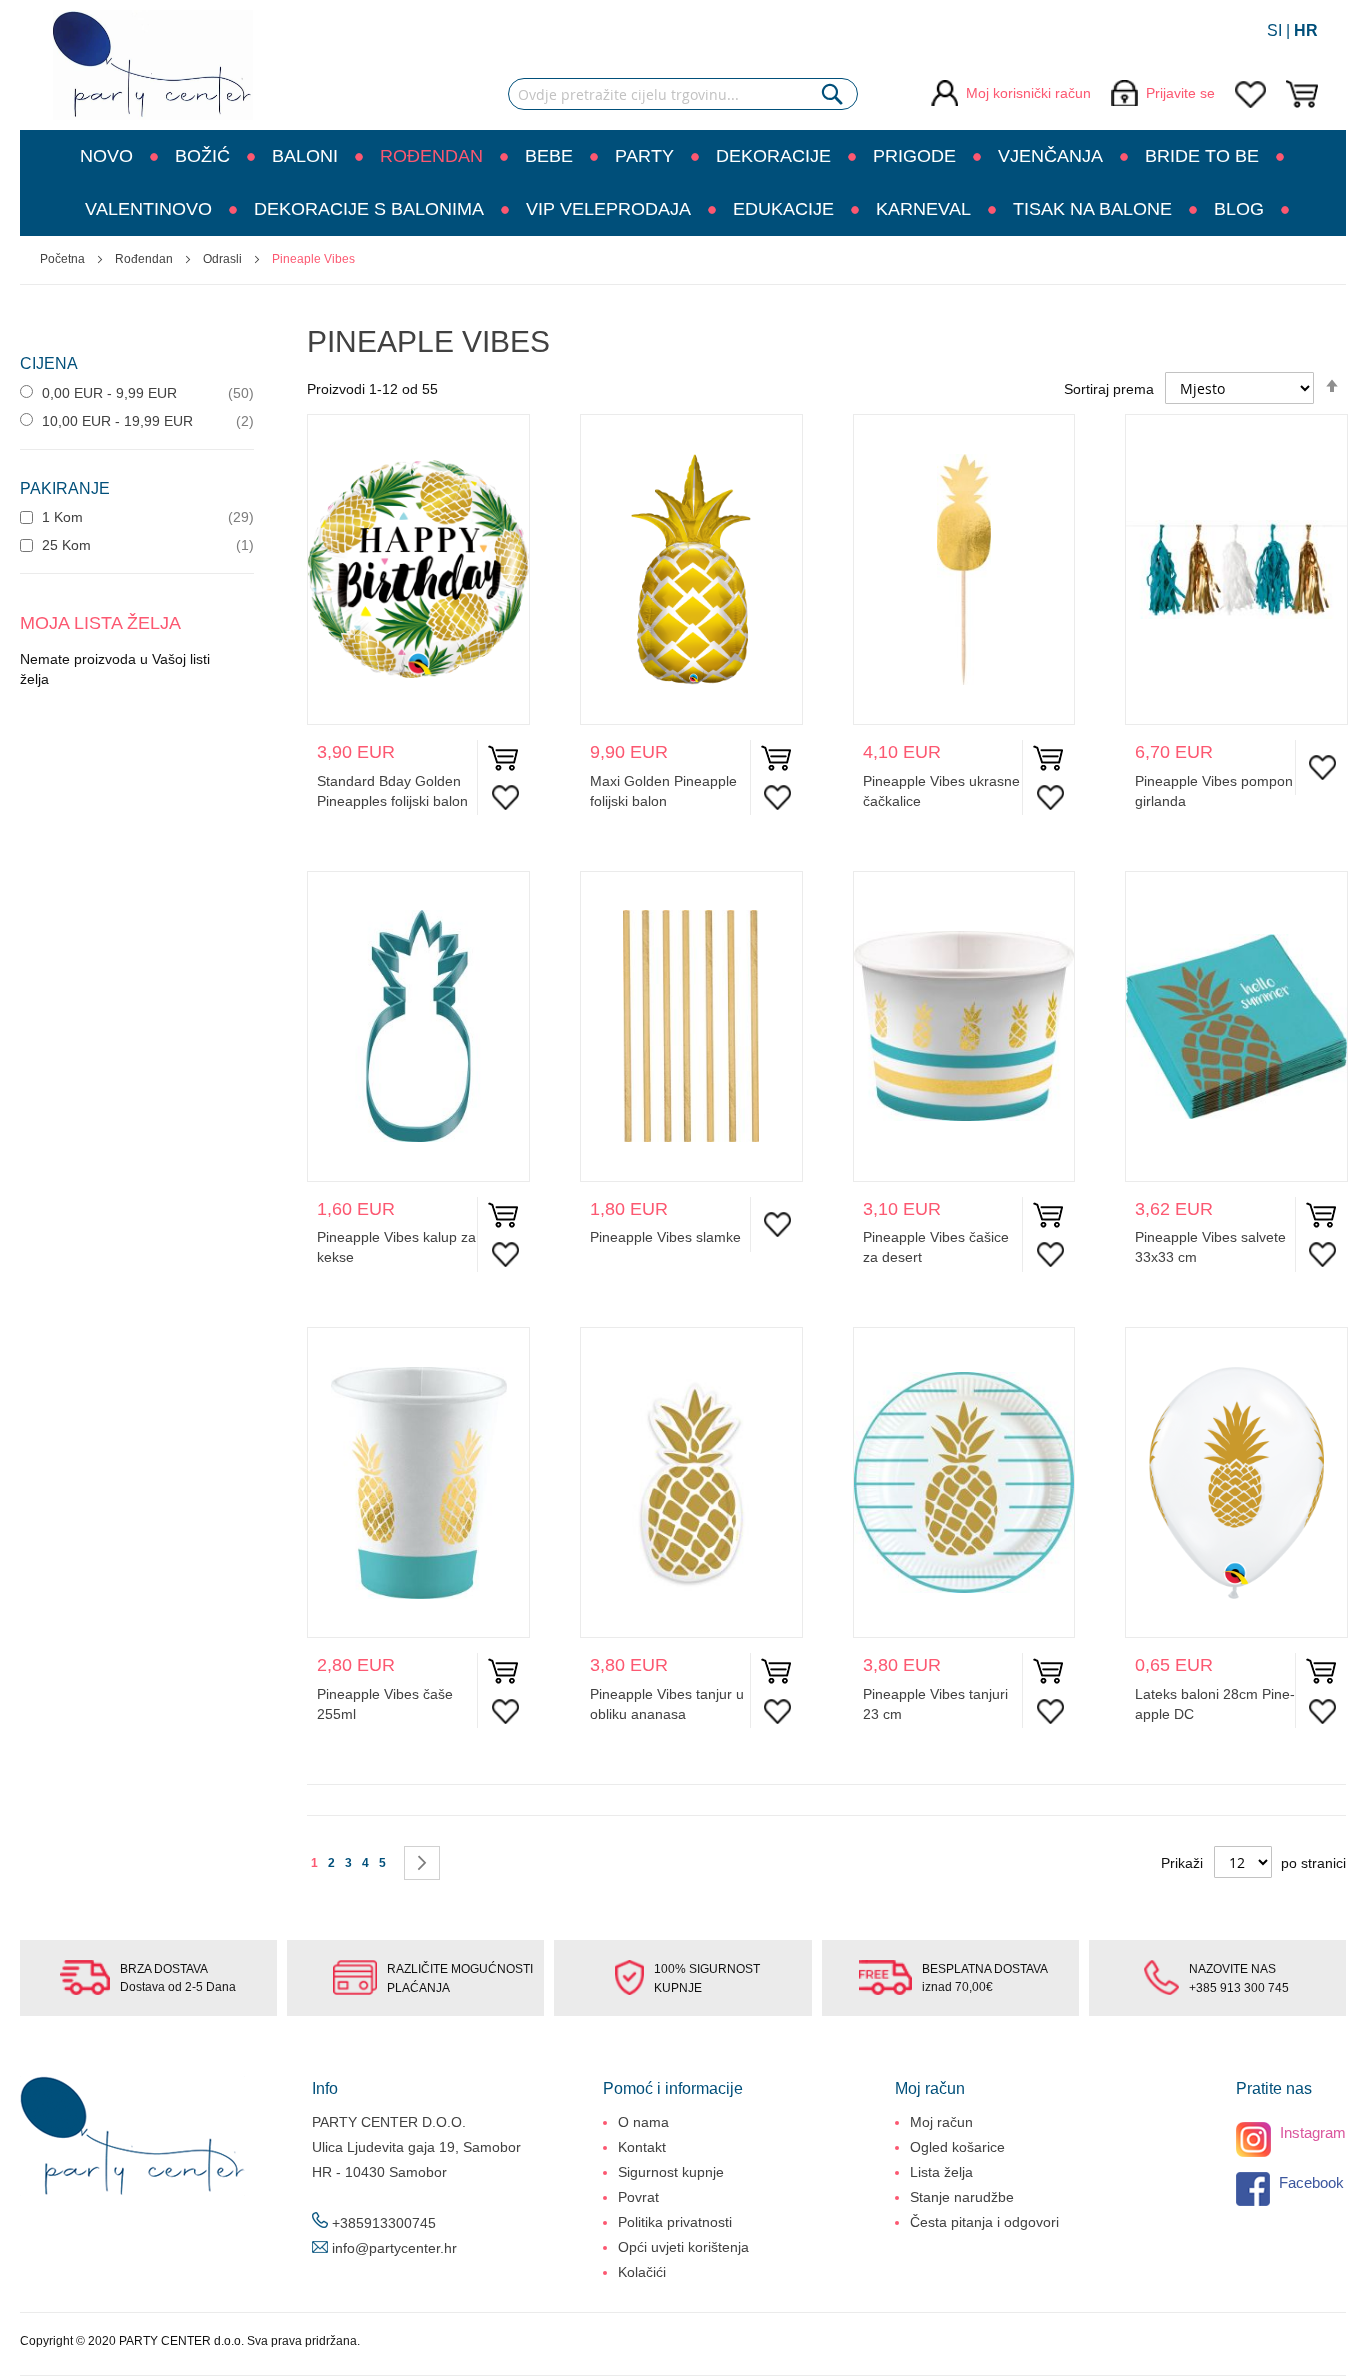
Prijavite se (1180, 93)
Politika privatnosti (675, 2222)
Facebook (1309, 2182)
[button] (500, 797)
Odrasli (224, 259)
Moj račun (941, 2122)
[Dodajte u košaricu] (503, 762)
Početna (64, 259)
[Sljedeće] (422, 1863)
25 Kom (64, 545)
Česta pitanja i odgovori (984, 2222)
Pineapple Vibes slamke (665, 1237)
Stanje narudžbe (962, 2197)
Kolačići (642, 2272)
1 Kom (60, 517)
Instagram (1311, 2132)
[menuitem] (115, 156)
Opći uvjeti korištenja (683, 2247)
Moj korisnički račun (1028, 93)
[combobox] (683, 94)
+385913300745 (384, 2223)
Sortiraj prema (1109, 389)
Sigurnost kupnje (671, 2172)
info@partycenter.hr (394, 2248)
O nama (643, 2122)
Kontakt (642, 2147)
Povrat (638, 2197)
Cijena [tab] (49, 363)
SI (1274, 30)
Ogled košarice (957, 2147)
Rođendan (145, 259)
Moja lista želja (1250, 94)
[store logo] (153, 65)
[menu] (683, 183)
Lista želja (941, 2172)
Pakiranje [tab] (65, 488)
